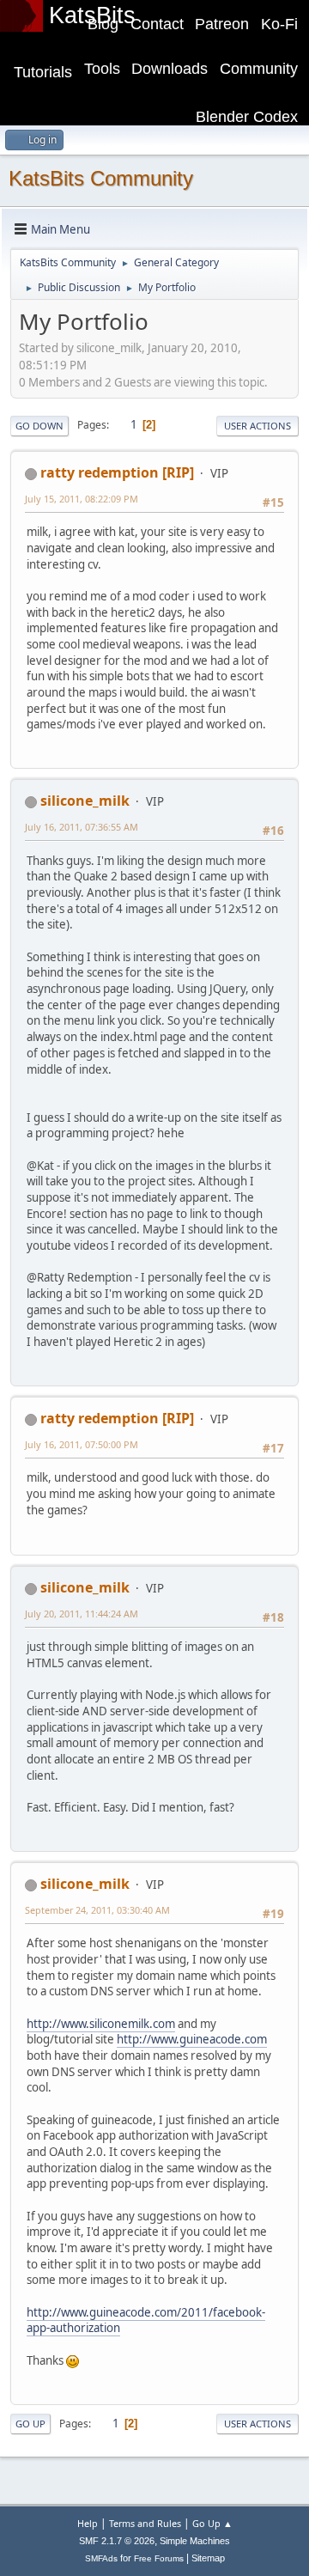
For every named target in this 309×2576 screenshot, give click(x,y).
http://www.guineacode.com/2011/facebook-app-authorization (146, 2320)
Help (88, 2523)
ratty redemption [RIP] (117, 472)
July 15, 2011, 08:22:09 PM (82, 499)
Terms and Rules (145, 2523)
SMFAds (101, 2558)
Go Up (30, 2424)
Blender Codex (247, 117)
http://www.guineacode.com (192, 2039)
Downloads (170, 69)
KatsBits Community (101, 178)
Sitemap (208, 2558)
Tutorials (43, 72)
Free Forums (159, 2558)
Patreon (222, 24)
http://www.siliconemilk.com (101, 2024)
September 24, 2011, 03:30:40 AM (97, 1910)
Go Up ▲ (212, 2523)
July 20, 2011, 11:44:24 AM (82, 1614)
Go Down (39, 426)
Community (259, 69)
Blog (103, 24)
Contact (157, 24)
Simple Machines (195, 2541)
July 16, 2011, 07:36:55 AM (82, 827)
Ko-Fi (279, 24)
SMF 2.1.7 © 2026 (117, 2541)
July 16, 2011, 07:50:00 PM (82, 1444)
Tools (102, 69)
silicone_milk (85, 801)
